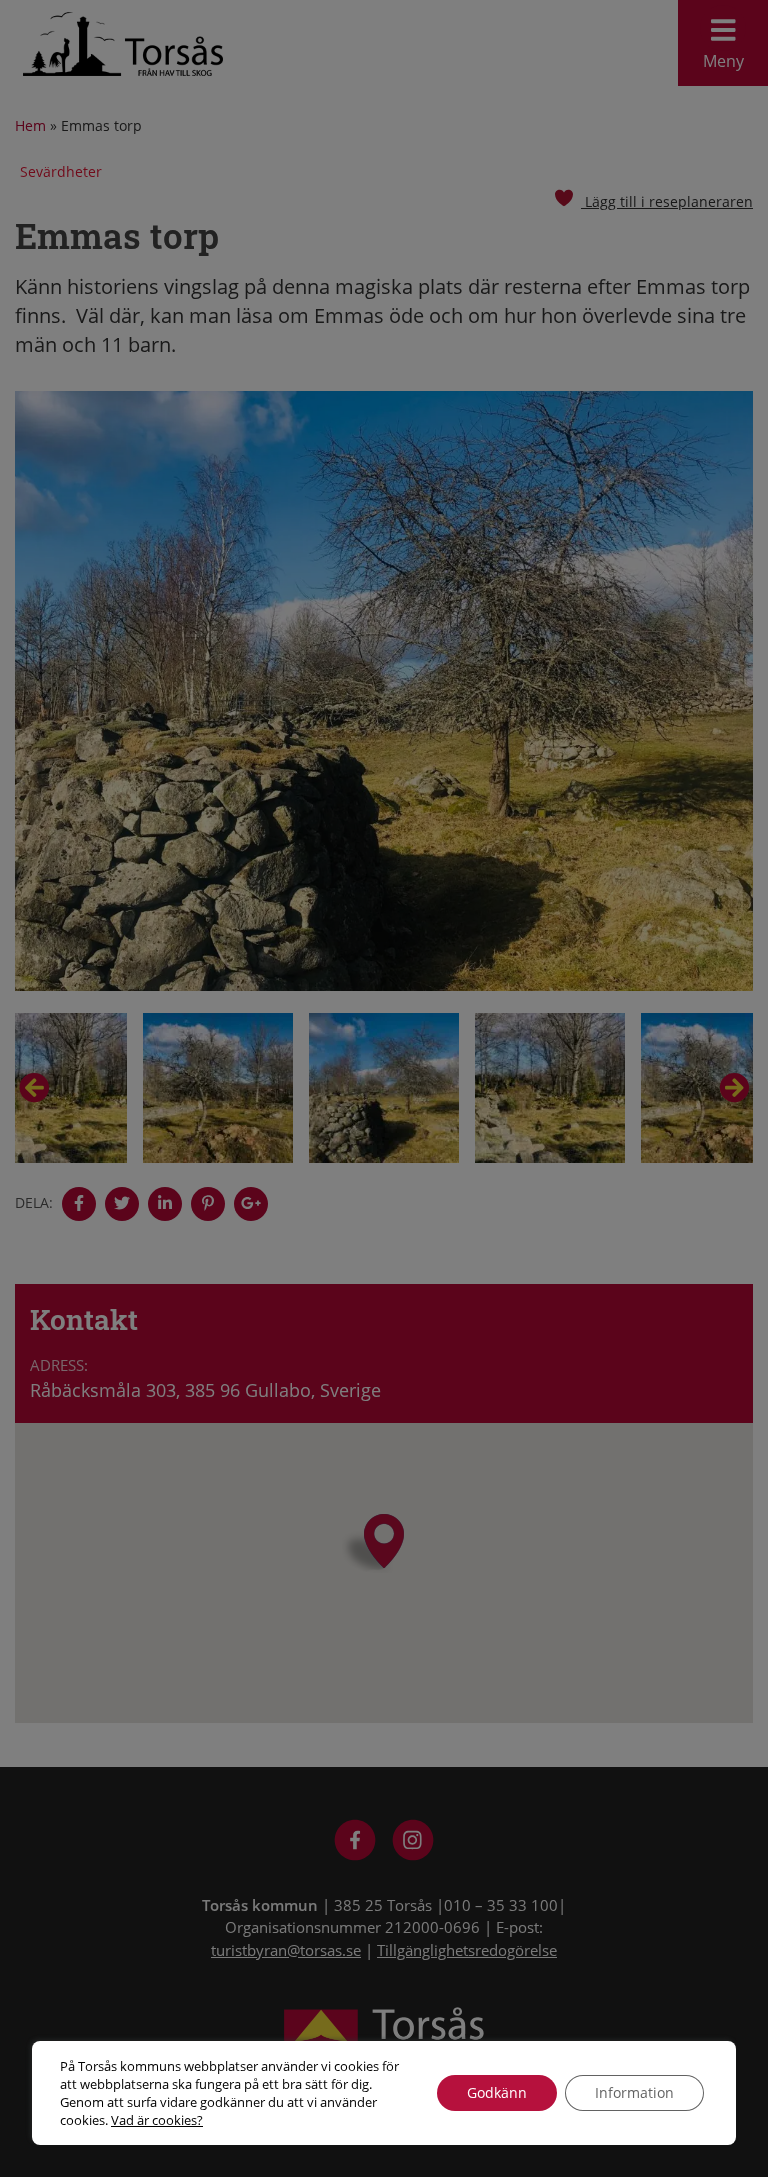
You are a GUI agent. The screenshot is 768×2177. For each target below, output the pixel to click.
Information (634, 2092)
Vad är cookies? (157, 2120)
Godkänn (497, 2092)
